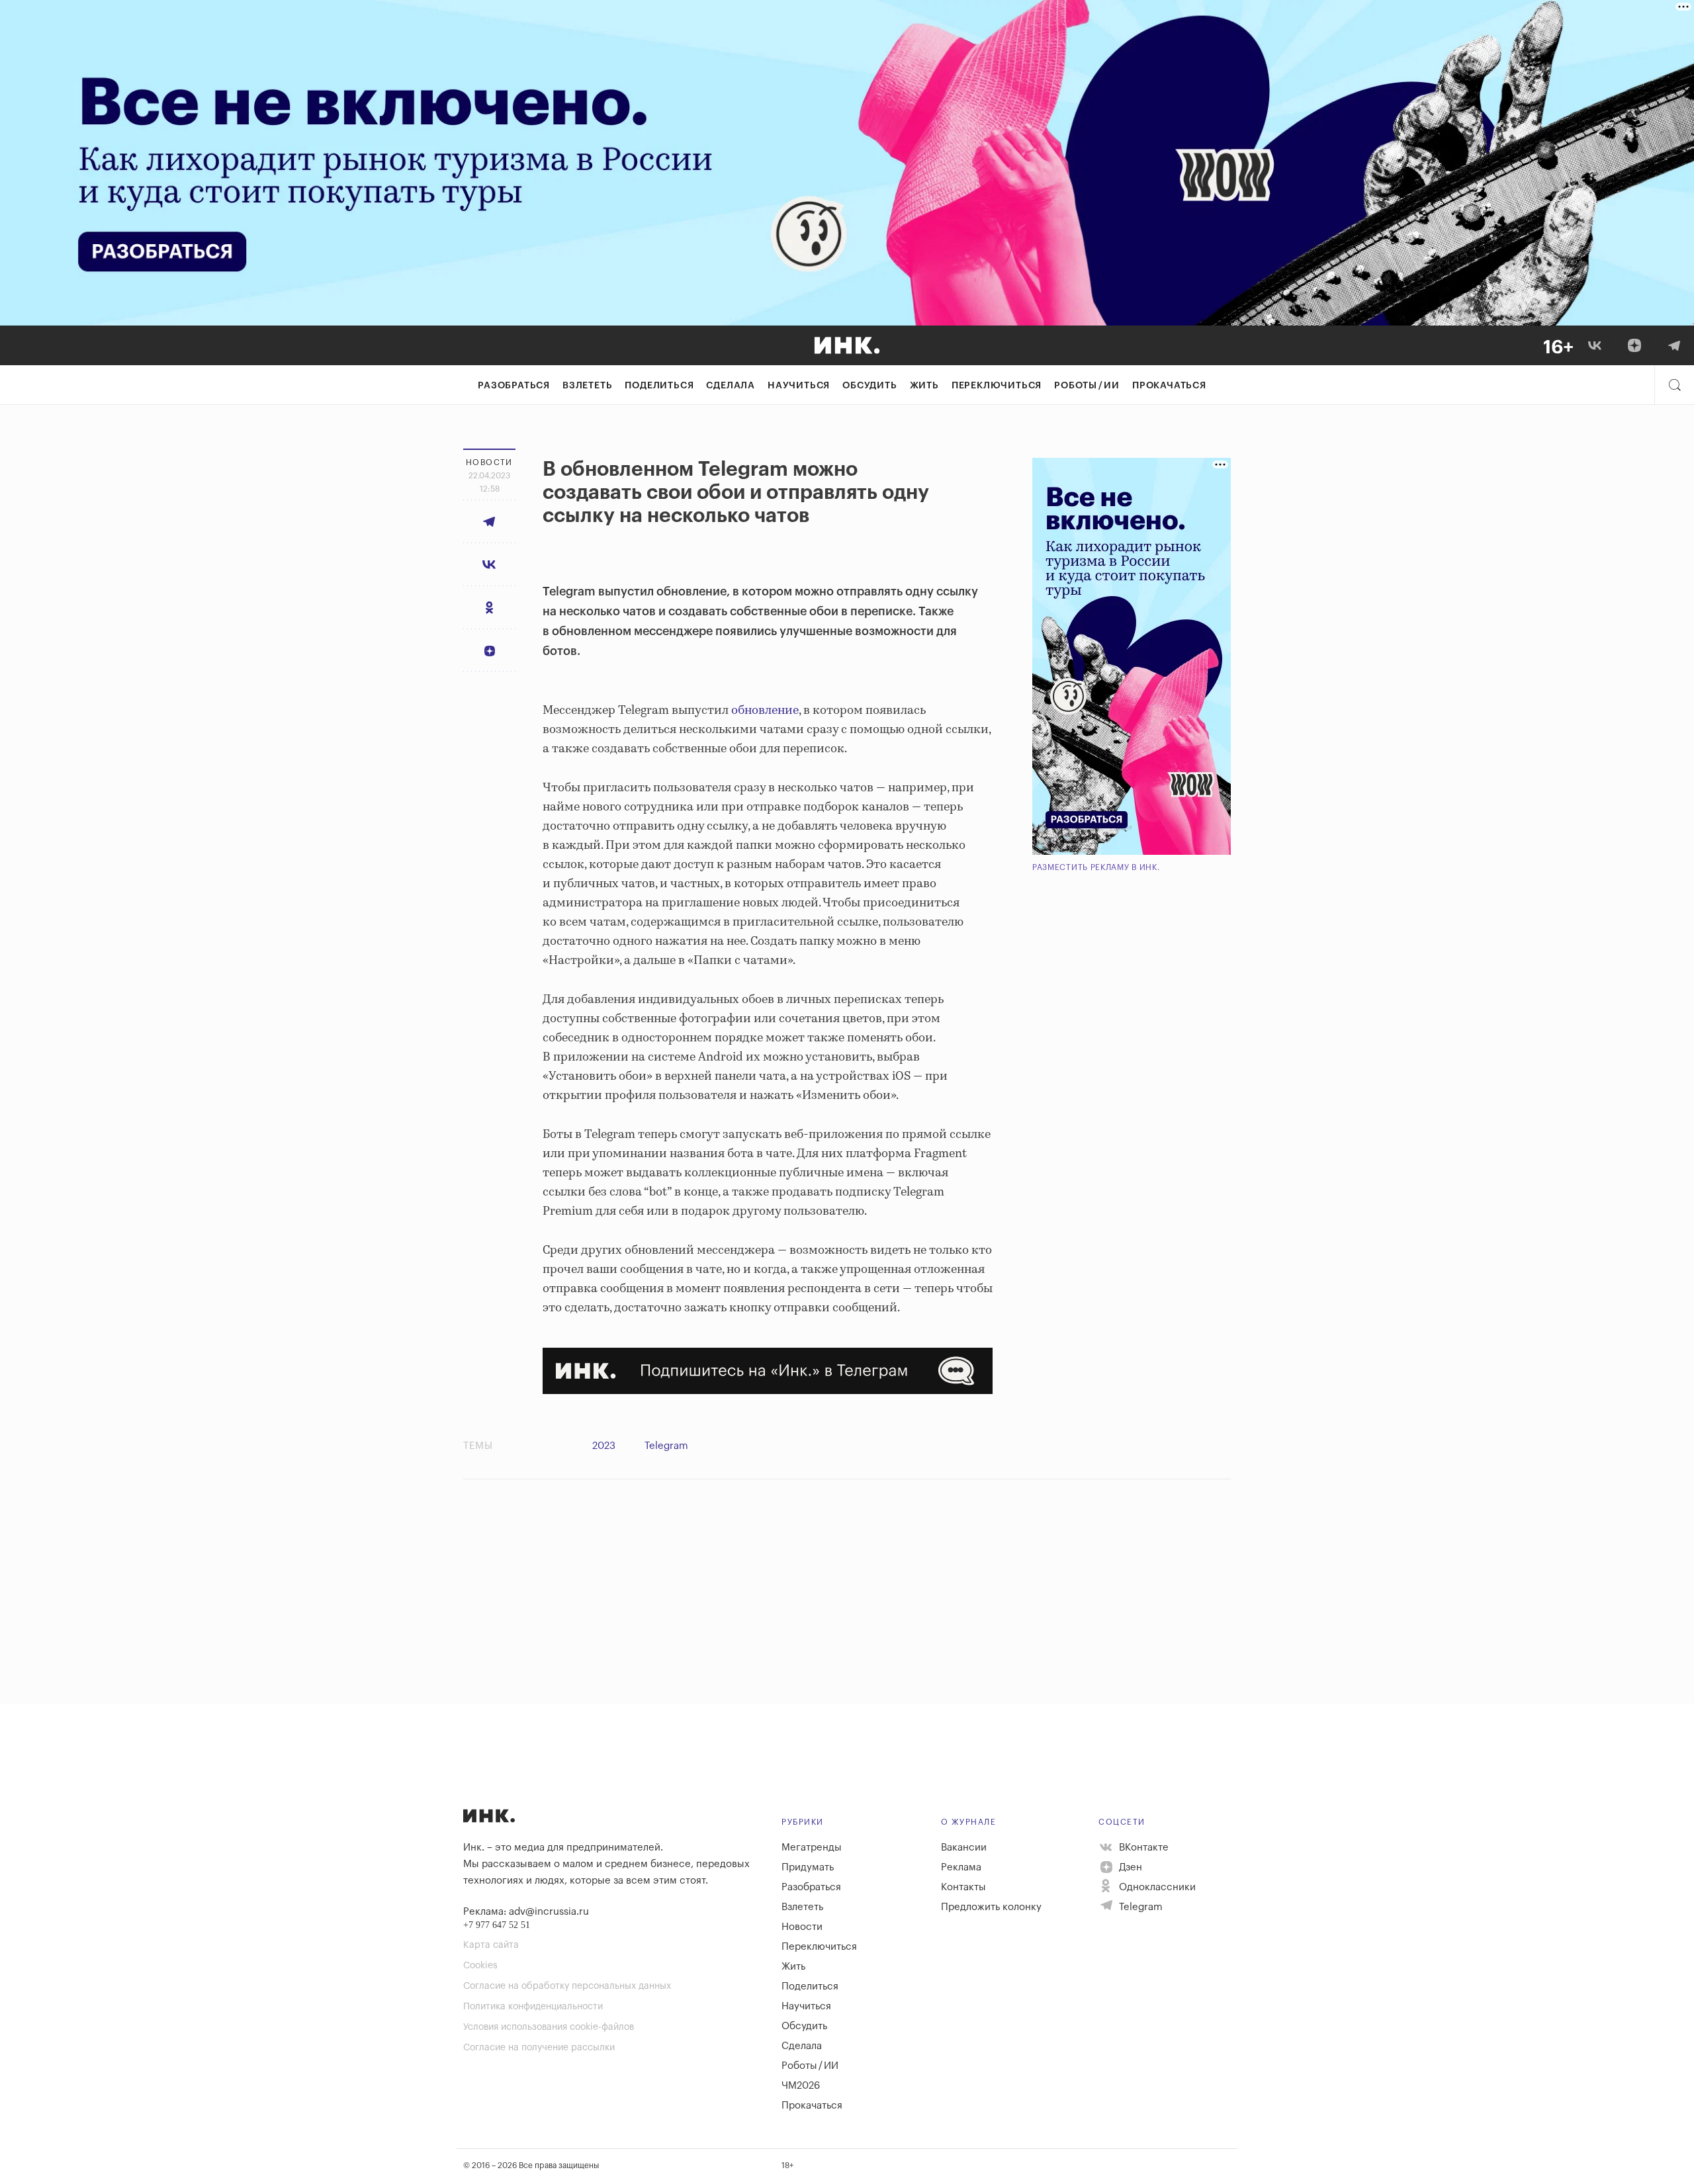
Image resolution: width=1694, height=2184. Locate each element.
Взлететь (587, 386)
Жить (924, 386)
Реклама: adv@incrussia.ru (526, 1912)
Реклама (961, 1867)
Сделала (731, 386)
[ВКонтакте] (1595, 345)
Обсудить (869, 386)
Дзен (1129, 1867)
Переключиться (997, 386)
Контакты (963, 1887)
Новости (802, 1927)
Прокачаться (1169, 386)
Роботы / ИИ (1087, 386)
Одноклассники (1156, 1887)
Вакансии (964, 1848)
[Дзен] (1634, 345)
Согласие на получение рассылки (539, 2048)
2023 (604, 1446)
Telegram (666, 1446)
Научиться (799, 386)
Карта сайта (491, 1945)
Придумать (808, 1867)
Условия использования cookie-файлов (549, 2027)
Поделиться (659, 386)
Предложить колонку (991, 1907)
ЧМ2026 (801, 2086)
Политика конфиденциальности (533, 2007)
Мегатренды (812, 1848)
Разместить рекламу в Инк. (1096, 867)
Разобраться (514, 386)
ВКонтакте (1142, 1848)
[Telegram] (1674, 345)
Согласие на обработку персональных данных (567, 1986)
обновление (765, 711)
